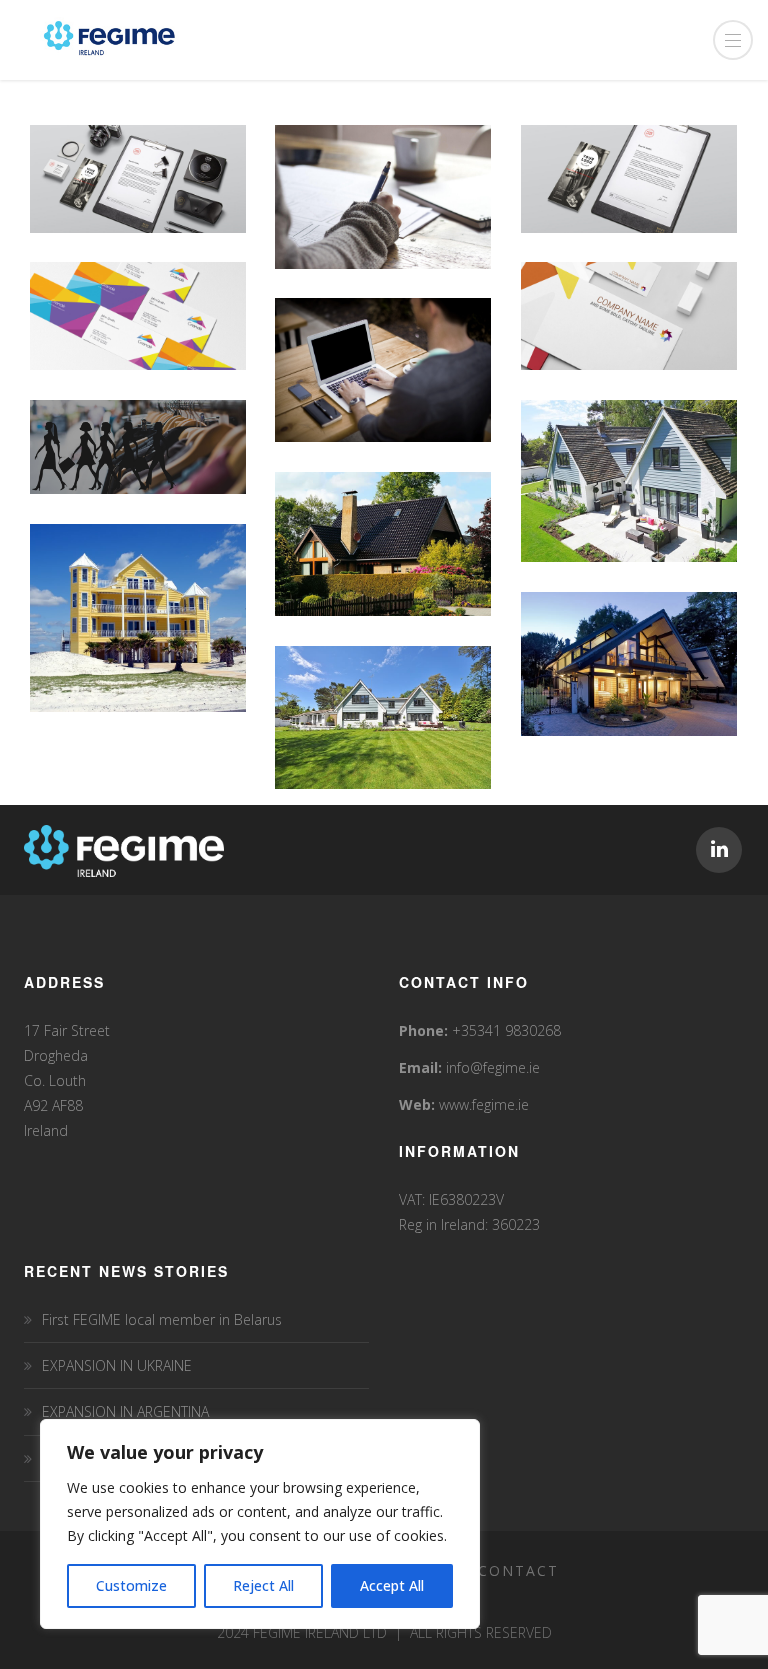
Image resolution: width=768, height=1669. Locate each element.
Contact (518, 1570)
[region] (260, 1524)
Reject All (263, 1585)
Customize (131, 1585)
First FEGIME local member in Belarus (162, 1319)
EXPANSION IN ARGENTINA (125, 1411)
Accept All (392, 1585)
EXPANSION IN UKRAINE (117, 1365)
